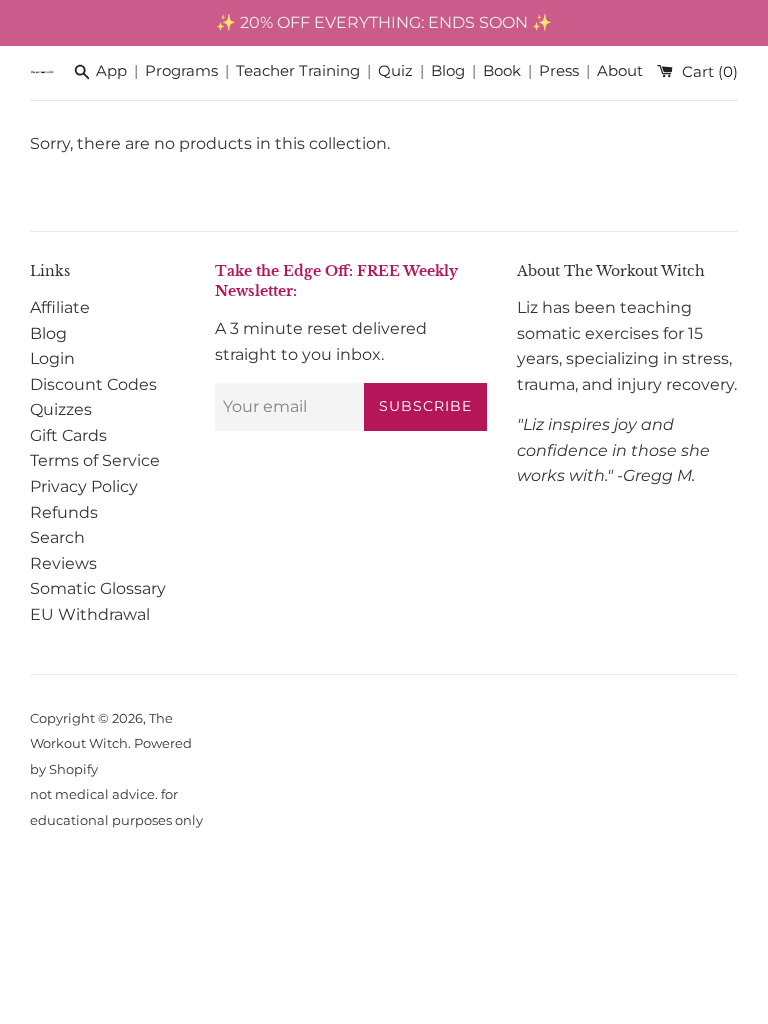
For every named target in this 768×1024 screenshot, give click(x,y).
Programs (181, 71)
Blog (448, 71)
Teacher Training (298, 71)
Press (559, 71)
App (111, 71)
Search (57, 537)
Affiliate (60, 307)
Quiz (395, 71)
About (620, 71)
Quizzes (61, 409)
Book (502, 71)
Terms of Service (95, 460)
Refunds (64, 512)
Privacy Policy (84, 486)
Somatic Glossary (98, 588)
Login (52, 358)
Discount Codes (93, 384)
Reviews (63, 563)
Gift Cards (68, 435)
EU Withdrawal (90, 614)
